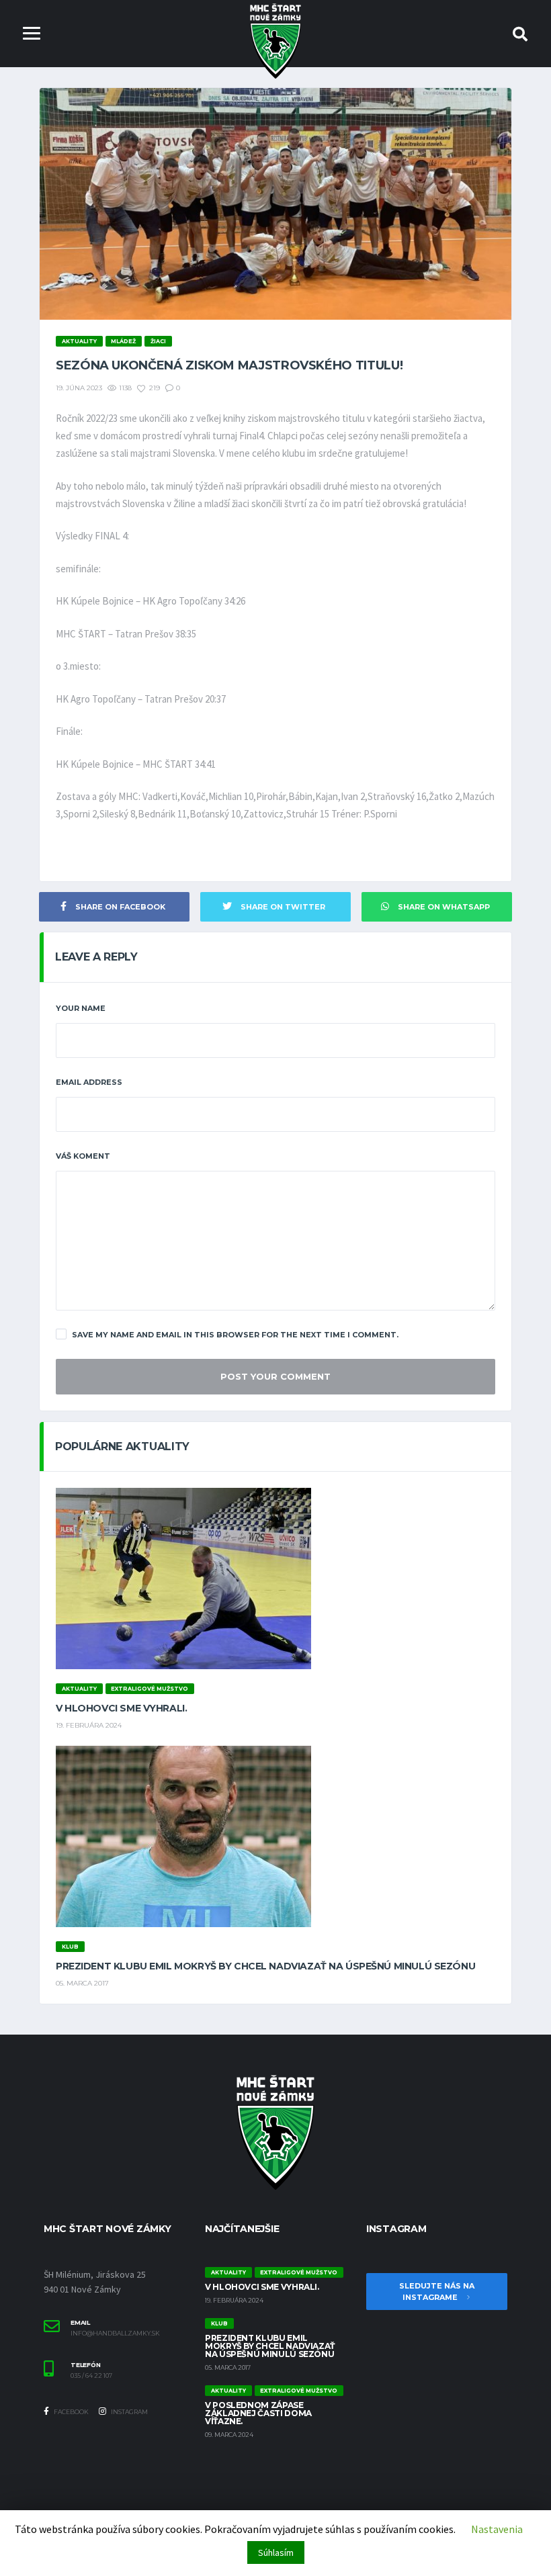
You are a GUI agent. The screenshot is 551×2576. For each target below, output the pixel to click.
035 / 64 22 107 (91, 2376)
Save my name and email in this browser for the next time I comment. (235, 1335)
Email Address (89, 1082)
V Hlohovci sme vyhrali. (121, 1708)
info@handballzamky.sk (115, 2334)
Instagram (129, 2412)
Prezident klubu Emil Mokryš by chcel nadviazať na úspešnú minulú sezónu (265, 1966)
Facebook (71, 2412)
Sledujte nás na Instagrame (437, 2292)
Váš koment (83, 1156)
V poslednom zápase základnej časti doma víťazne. (258, 2413)
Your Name (81, 1008)
